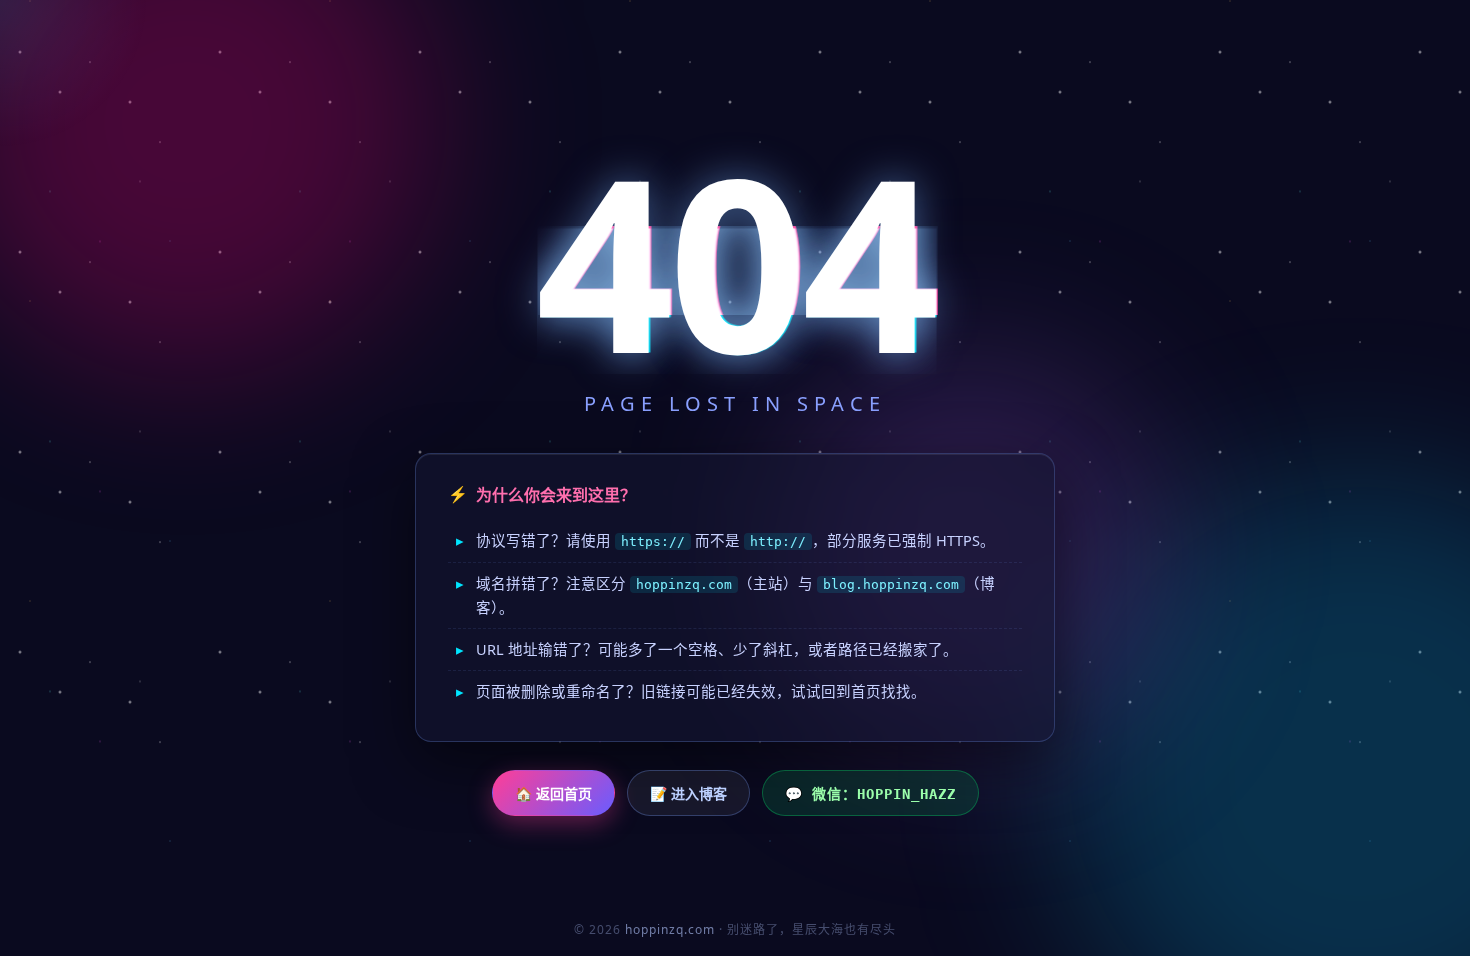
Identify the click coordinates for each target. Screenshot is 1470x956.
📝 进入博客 (688, 793)
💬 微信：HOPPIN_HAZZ (870, 794)
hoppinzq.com (670, 929)
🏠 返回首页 (553, 793)
